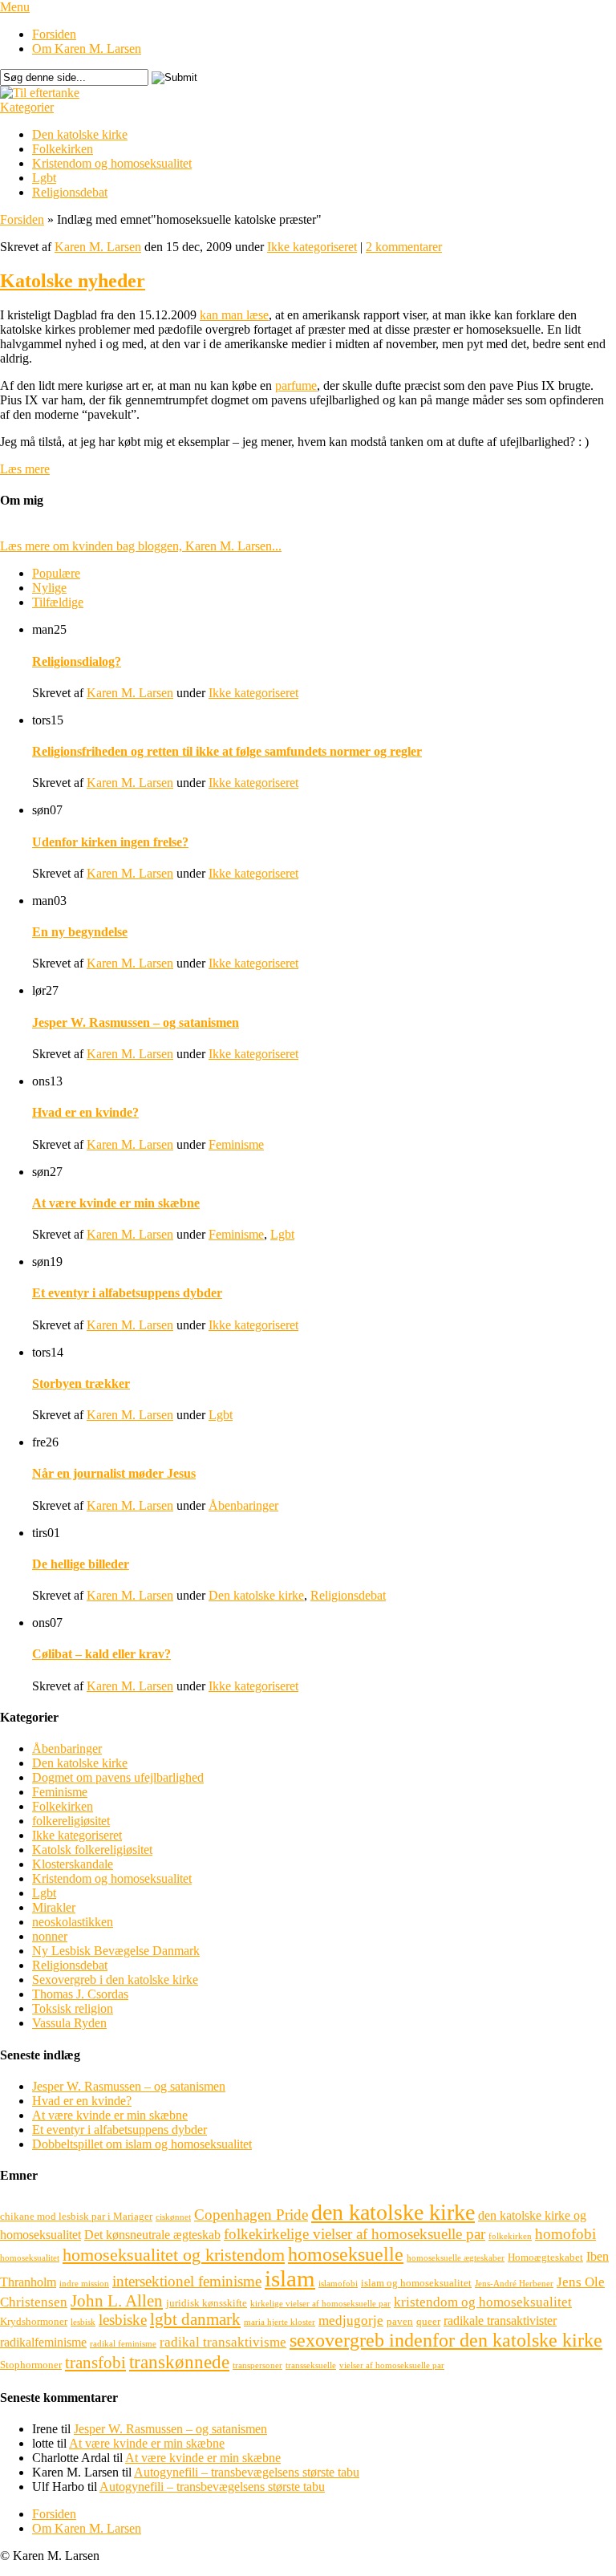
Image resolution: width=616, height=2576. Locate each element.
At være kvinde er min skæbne (116, 1203)
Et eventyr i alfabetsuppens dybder (127, 1293)
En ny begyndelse (80, 932)
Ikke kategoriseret (312, 247)
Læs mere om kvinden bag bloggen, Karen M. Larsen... (141, 546)
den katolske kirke (393, 2212)
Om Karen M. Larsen (87, 49)
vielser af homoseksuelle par (392, 2365)
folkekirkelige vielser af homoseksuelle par (355, 2234)
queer (428, 2321)
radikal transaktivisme (223, 2342)
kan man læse (234, 315)
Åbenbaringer (243, 1505)
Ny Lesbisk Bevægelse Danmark (116, 1951)
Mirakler (54, 1907)
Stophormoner (31, 2365)
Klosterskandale (73, 1864)
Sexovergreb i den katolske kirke (115, 1980)
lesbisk (83, 2322)
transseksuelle (311, 2365)
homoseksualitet (30, 2258)
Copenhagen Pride (251, 2215)
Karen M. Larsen (98, 247)
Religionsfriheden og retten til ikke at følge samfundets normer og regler (227, 751)
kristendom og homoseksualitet (483, 2302)
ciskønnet (173, 2217)
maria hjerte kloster (280, 2322)
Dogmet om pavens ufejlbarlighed (118, 1777)
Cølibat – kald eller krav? (101, 1654)
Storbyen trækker (81, 1383)
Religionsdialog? (77, 661)
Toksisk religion (73, 2008)
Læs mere (25, 469)
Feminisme (236, 1144)
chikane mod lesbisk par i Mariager (76, 2216)
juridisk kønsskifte (207, 2303)
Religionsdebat (70, 192)
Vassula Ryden (69, 2023)
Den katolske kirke (80, 134)
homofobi (565, 2234)
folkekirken (510, 2236)
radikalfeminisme (43, 2342)
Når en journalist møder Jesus (114, 1473)
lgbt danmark (195, 2319)
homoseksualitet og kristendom (174, 2255)
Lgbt (44, 178)
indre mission (84, 2284)
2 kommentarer (404, 247)
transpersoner (257, 2365)
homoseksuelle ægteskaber (456, 2258)
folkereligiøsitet (71, 1821)
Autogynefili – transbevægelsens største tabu (247, 2472)
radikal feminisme (123, 2344)
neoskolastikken (73, 1922)
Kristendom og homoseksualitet (112, 163)
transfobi (95, 2363)
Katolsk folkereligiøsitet (92, 1850)
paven (400, 2321)
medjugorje (351, 2320)
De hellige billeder (81, 1564)
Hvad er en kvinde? (85, 1112)
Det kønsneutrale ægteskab (152, 2235)
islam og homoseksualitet (416, 2283)
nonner (50, 1936)
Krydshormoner (34, 2321)
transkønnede (179, 2362)
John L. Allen (117, 2301)
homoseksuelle (346, 2254)
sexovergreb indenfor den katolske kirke (446, 2340)
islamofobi (338, 2284)
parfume (296, 385)
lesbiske (123, 2320)
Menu (15, 7)
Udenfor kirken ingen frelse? (110, 842)
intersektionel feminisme (187, 2281)
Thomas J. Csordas (80, 1994)
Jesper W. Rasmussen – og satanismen (136, 1022)
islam (290, 2278)
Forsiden (54, 34)
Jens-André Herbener (514, 2284)
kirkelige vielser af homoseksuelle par (320, 2304)
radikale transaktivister (500, 2320)
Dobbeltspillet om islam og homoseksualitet (142, 2144)
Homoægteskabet (545, 2257)
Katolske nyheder (73, 281)
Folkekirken (63, 149)
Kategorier (27, 107)
